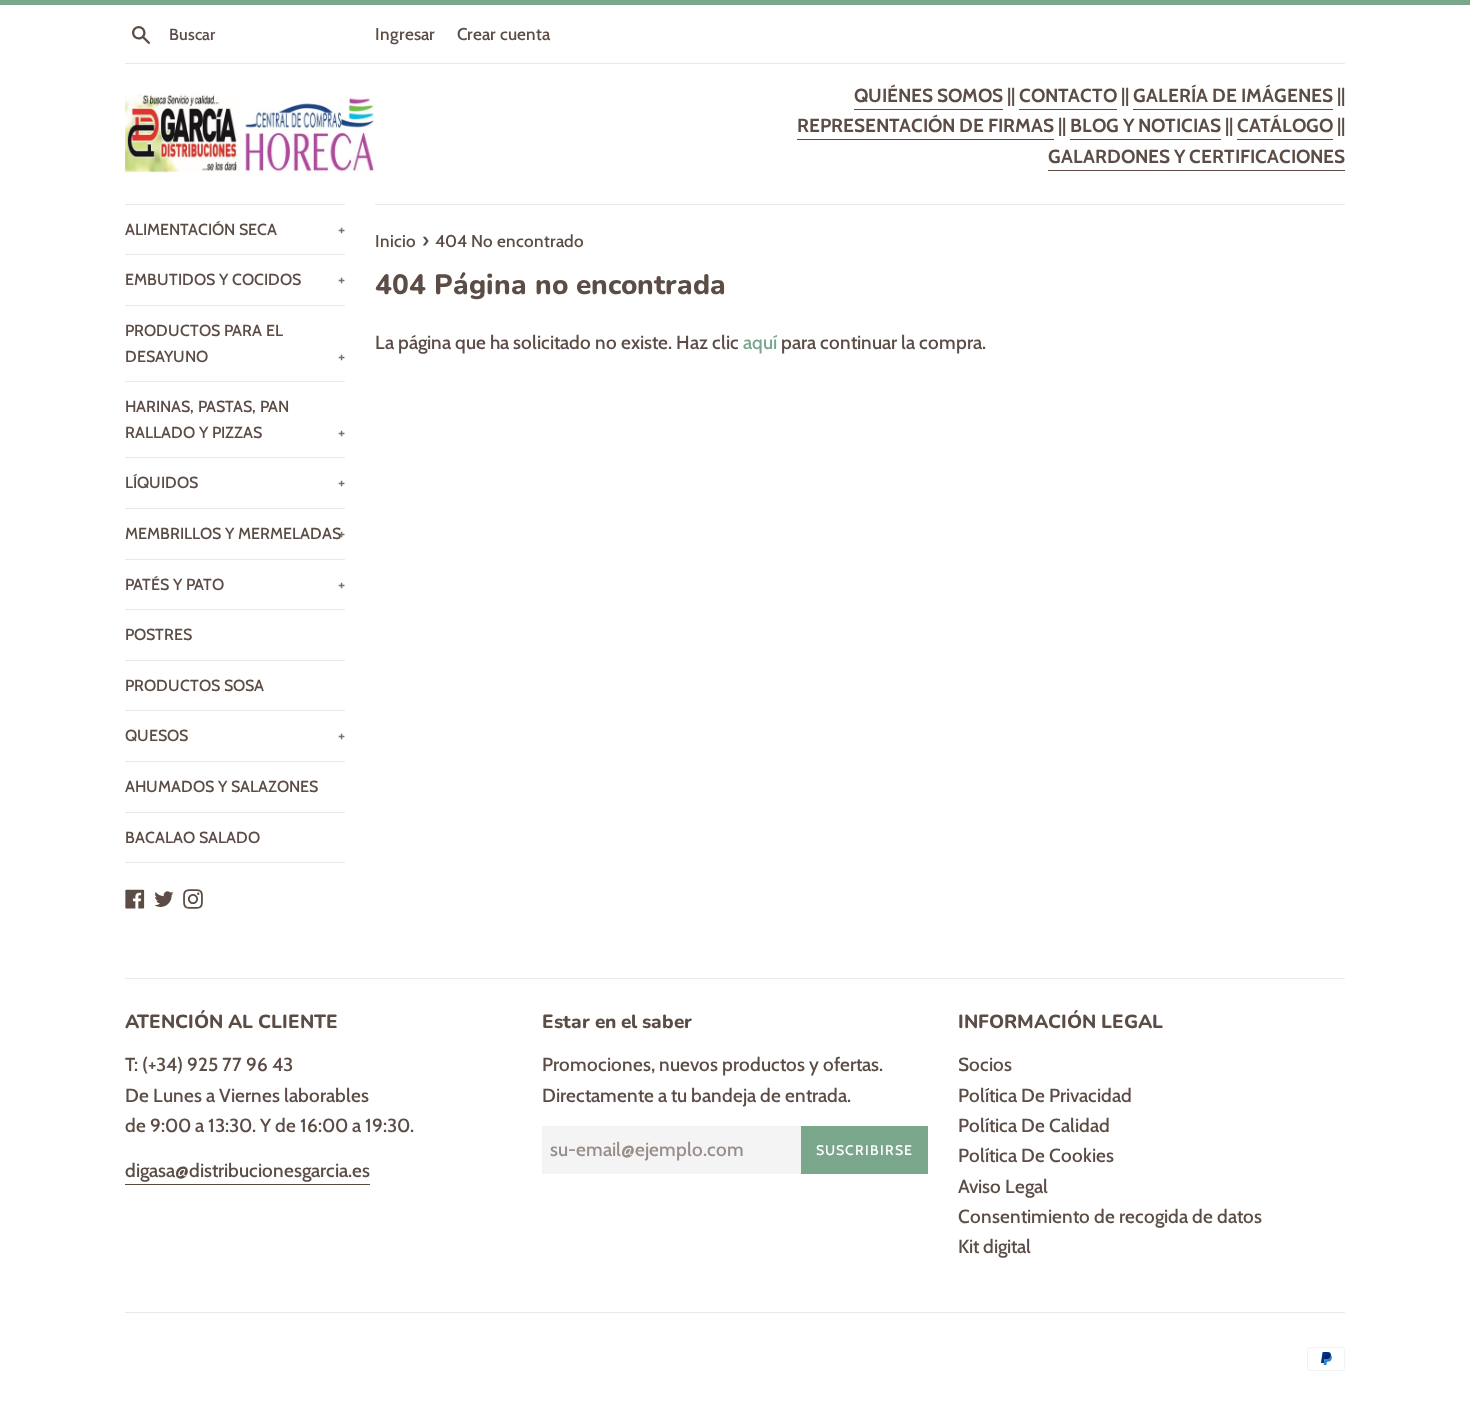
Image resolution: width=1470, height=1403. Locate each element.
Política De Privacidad (1045, 1095)
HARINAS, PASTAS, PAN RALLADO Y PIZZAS (235, 419)
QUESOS (235, 735)
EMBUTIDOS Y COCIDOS (235, 279)
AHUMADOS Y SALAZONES (221, 786)
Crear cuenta (503, 33)
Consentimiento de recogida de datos (1110, 1216)
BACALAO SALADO (192, 837)
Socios (985, 1064)
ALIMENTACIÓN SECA (235, 229)
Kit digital (994, 1246)
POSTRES (158, 634)
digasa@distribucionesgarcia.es (247, 1170)
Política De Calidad (1034, 1125)
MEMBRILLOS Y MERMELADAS (235, 533)
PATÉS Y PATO (235, 584)
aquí (760, 342)
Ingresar (405, 33)
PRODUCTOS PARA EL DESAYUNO (235, 343)
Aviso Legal (1003, 1186)
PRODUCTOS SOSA (194, 685)
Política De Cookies (1036, 1155)
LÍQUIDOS (235, 482)
